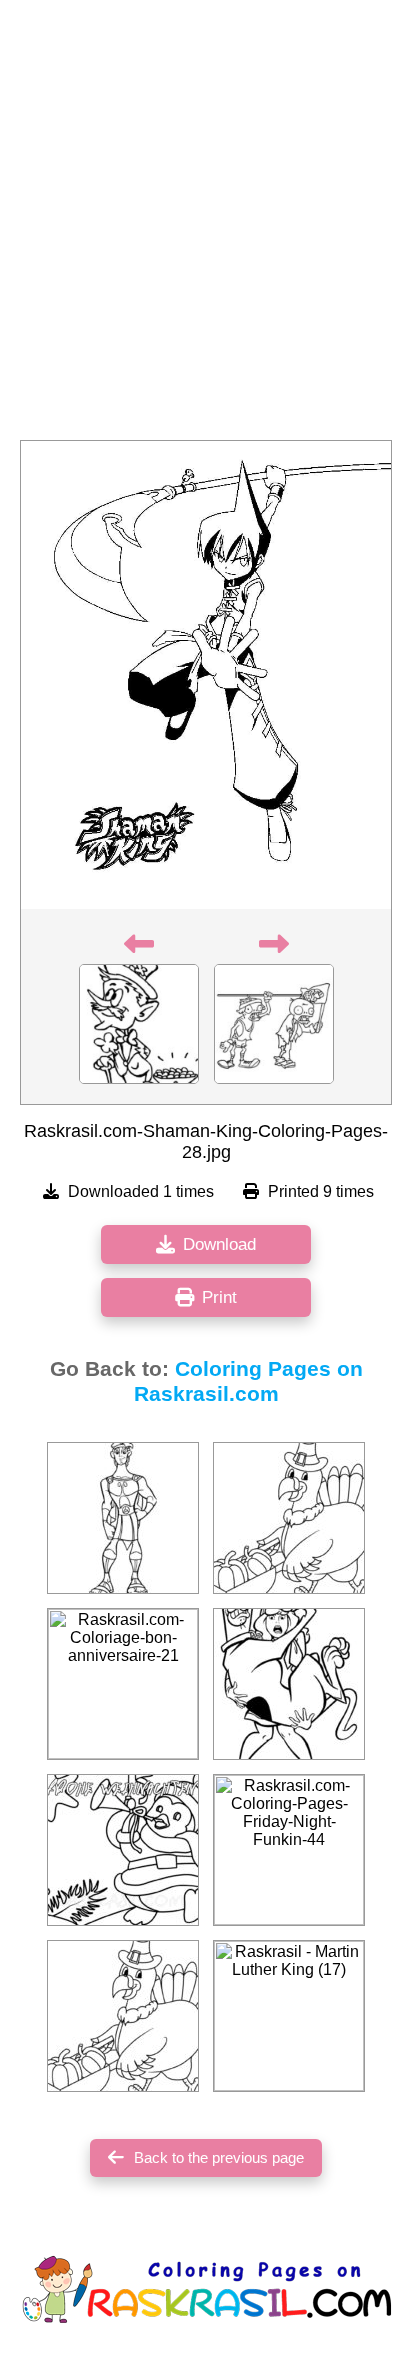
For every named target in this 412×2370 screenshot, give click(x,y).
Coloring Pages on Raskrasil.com (248, 1381)
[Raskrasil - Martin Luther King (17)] (289, 2016)
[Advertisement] (206, 226)
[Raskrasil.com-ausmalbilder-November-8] (289, 1518)
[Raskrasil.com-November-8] (123, 2016)
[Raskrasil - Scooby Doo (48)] (289, 1684)
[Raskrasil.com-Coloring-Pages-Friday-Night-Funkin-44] (289, 1850)
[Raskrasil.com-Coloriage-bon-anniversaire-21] (123, 1684)
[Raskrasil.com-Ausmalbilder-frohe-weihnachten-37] (123, 1850)
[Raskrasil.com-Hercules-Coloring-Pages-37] (123, 1518)
